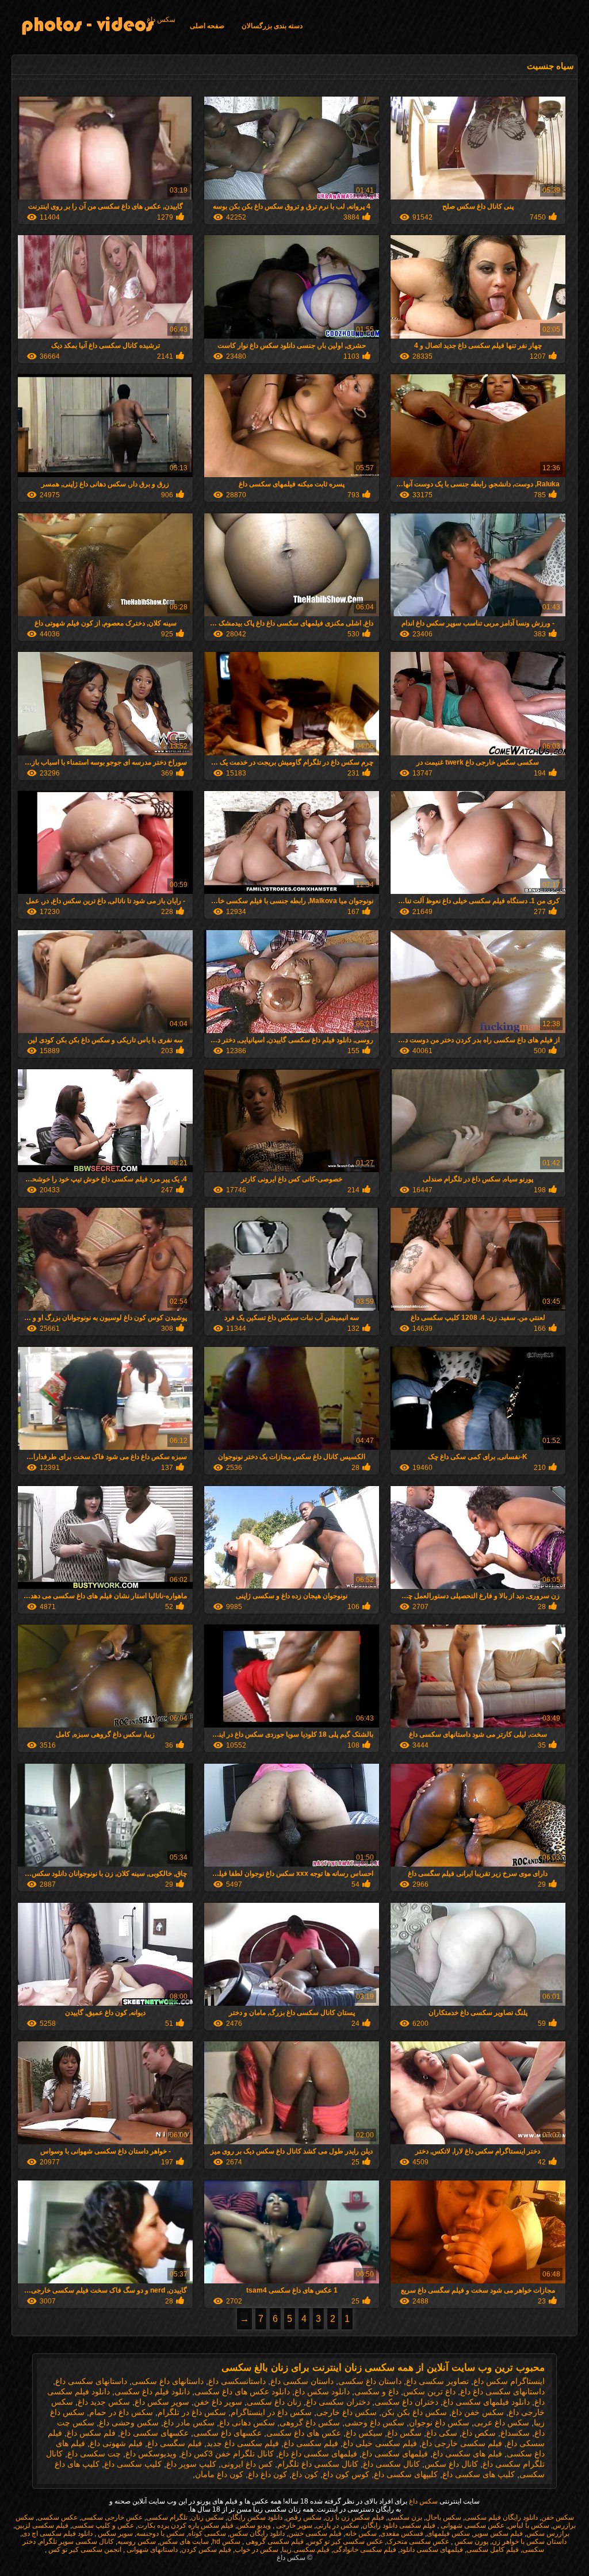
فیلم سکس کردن (206, 2550)
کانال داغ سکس (451, 2464)
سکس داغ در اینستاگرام (271, 2412)
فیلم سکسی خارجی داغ (462, 2443)
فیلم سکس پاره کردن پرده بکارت (186, 2525)
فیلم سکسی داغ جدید (243, 2443)
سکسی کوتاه (207, 2533)
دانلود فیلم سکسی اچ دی (57, 2533)
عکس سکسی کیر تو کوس (345, 2542)
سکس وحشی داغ (129, 2423)
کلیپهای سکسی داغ (406, 2474)
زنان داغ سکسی (274, 2402)
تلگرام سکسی (167, 2517)
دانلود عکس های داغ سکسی (242, 2391)
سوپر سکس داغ (162, 2402)
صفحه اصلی (207, 26)
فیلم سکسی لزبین (42, 2525)
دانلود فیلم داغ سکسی (152, 2391)
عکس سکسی (58, 2517)
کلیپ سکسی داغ (133, 2464)
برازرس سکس (548, 2533)
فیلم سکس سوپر (498, 2533)
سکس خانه (361, 2533)
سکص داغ (479, 2433)
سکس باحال (443, 2517)
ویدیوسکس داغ (151, 2454)
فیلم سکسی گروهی (274, 2542)
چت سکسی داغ (94, 2454)
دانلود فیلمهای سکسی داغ (486, 2402)
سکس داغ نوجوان (439, 2423)
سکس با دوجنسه (160, 2533)
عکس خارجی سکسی (112, 2517)
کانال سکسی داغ (391, 2464)
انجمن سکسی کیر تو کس (84, 2550)
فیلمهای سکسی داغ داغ (318, 2454)
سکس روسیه (137, 2542)
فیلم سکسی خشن (315, 2533)
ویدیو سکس (254, 2525)
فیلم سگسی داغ (175, 2443)
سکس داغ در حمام (121, 2412)
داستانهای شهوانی (151, 2550)
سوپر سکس (114, 2533)
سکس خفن (558, 2517)
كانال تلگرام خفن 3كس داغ (227, 2454)
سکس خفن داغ (478, 2412)
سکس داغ (161, 20)
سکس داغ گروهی (310, 2423)
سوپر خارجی (293, 2525)
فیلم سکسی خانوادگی (365, 2550)
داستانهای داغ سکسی (168, 2381)
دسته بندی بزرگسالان (272, 26)
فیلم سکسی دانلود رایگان (399, 2525)
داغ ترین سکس (429, 2391)
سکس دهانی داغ (247, 2423)
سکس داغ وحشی (374, 2423)
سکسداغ (515, 2433)
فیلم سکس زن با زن (355, 2517)
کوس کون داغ (346, 2474)
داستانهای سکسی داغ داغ (502, 2391)
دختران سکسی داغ (338, 2402)
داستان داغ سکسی (370, 2381)
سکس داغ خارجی (347, 2412)
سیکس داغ (364, 2433)
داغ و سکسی (376, 2391)
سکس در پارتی (337, 2525)
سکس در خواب (257, 2550)
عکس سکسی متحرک (418, 2542)
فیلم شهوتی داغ (116, 2443)
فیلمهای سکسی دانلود (431, 2550)
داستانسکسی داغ (237, 2381)
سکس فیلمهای (448, 2533)
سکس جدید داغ (104, 2402)
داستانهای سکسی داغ (91, 2381)
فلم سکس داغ (91, 2433)
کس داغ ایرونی (247, 2464)
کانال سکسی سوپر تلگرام (77, 2542)
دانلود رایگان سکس (257, 2533)
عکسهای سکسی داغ (154, 2433)
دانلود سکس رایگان (255, 2517)
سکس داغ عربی (502, 2423)
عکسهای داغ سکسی (227, 2433)
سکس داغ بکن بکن (414, 2412)
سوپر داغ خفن (218, 2402)
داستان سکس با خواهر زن (529, 2542)
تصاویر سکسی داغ (437, 2381)
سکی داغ (442, 2433)
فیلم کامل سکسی (493, 2550)
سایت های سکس (184, 2542)
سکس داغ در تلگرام (192, 2412)
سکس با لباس (529, 2525)
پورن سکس (471, 2542)
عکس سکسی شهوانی (472, 2525)
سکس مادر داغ (189, 2423)
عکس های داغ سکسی (304, 2433)
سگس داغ (404, 2433)
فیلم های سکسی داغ (467, 2454)
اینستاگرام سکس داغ (509, 2381)
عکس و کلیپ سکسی (103, 2525)
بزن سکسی (405, 2517)
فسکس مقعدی (402, 2533)
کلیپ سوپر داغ (191, 2464)
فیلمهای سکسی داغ (395, 2454)
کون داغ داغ (267, 2474)
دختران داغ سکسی (406, 2402)
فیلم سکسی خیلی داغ (380, 2443)
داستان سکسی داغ (302, 2381)
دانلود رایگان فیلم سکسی (501, 2517)
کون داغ (305, 2474)
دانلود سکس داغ (322, 2391)
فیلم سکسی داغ (311, 2443)
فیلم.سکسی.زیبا (306, 2550)
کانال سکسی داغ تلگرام (318, 2464)
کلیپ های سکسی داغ (479, 2474)
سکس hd (226, 2542)
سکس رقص (304, 2517)
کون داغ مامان (219, 2474)
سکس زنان (207, 2517)
